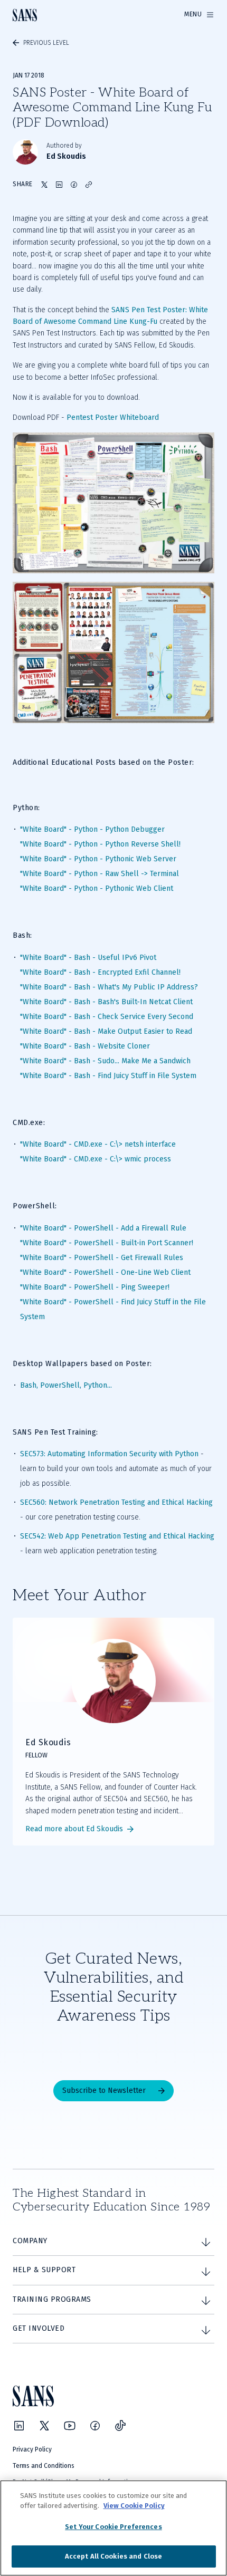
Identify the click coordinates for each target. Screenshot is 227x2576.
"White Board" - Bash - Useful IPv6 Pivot (88, 958)
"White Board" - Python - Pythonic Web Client (97, 888)
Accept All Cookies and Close (114, 2556)
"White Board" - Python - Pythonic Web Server (98, 859)
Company (30, 2241)
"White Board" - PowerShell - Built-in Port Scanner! (107, 1243)
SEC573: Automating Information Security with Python (109, 1454)
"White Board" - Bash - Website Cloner (85, 1046)
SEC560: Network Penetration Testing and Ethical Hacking (116, 1502)
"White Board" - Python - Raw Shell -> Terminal (100, 874)
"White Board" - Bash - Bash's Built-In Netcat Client (106, 1002)
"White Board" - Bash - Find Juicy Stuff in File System (108, 1076)
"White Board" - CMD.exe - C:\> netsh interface (98, 1144)
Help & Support (44, 2270)
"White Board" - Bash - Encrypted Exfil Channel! (100, 972)
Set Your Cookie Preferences (113, 2527)
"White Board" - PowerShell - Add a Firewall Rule (103, 1228)
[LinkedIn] (19, 2426)
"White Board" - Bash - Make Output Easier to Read (106, 1031)
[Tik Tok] (120, 2426)
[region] (113, 2528)
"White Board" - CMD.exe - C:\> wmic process (96, 1159)
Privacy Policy (32, 2449)
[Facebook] (95, 2426)
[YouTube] (70, 2426)
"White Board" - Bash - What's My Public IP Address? (109, 987)
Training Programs (52, 2299)
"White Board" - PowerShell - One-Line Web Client (105, 1272)
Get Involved (39, 2328)
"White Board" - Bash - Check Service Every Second (107, 1017)
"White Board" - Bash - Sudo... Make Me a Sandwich (105, 1061)
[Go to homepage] (25, 15)
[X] (44, 2426)
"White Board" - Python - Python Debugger (92, 829)
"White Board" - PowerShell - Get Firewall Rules (102, 1258)
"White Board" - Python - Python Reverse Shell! (100, 844)
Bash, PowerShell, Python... (66, 1385)
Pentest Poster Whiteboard (113, 417)
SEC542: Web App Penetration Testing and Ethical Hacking (117, 1536)
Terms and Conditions (44, 2466)
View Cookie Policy (134, 2506)
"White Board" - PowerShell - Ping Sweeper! (95, 1287)
